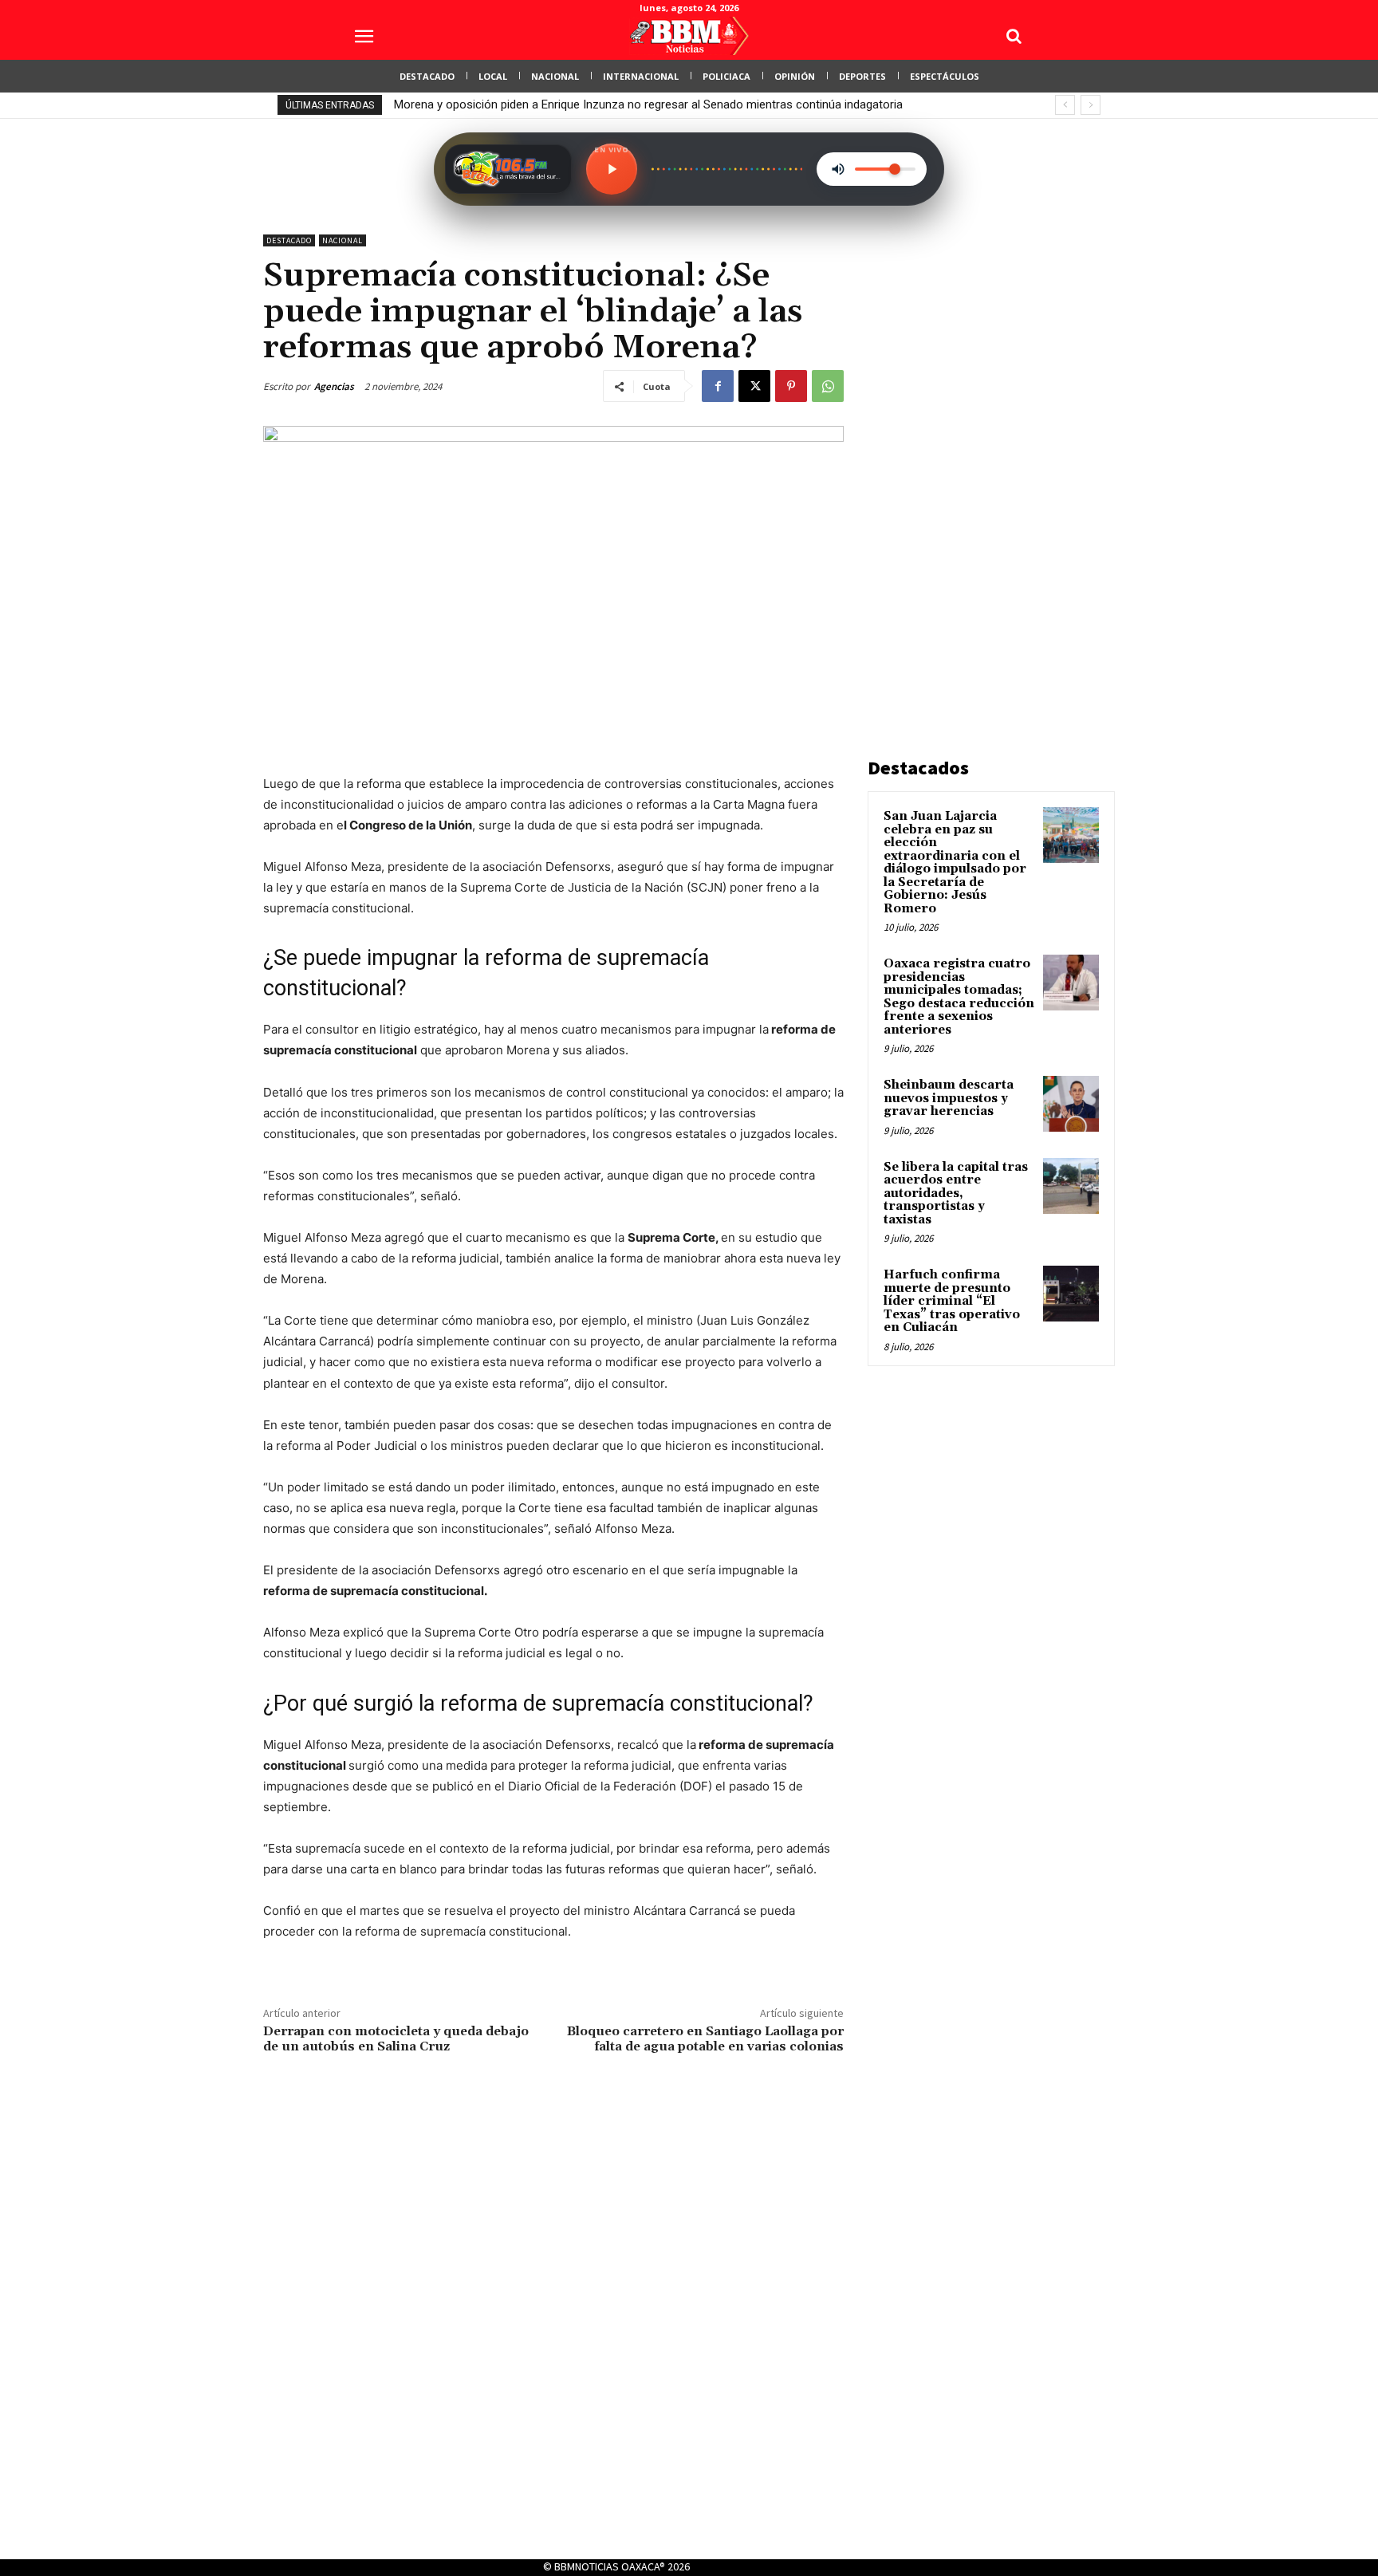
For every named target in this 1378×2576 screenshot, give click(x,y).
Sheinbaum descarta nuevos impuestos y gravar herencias (949, 1098)
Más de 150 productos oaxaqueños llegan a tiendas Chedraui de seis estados (597, 104)
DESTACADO (289, 240)
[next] (1091, 105)
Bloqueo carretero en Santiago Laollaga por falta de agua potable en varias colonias (705, 2039)
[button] (1014, 36)
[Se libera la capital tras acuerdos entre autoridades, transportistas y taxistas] (1071, 1186)
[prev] (1065, 105)
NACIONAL (343, 240)
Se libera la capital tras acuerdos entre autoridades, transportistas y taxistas (956, 1193)
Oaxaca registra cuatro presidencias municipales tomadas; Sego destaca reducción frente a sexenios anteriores (959, 997)
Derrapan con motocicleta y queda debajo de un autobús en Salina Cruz (396, 2039)
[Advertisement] (987, 474)
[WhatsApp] (828, 386)
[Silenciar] (838, 169)
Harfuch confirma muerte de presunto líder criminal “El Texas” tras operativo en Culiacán (952, 1301)
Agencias (334, 386)
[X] (754, 386)
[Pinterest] (791, 386)
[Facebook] (718, 386)
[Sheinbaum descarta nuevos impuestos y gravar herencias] (1071, 1104)
